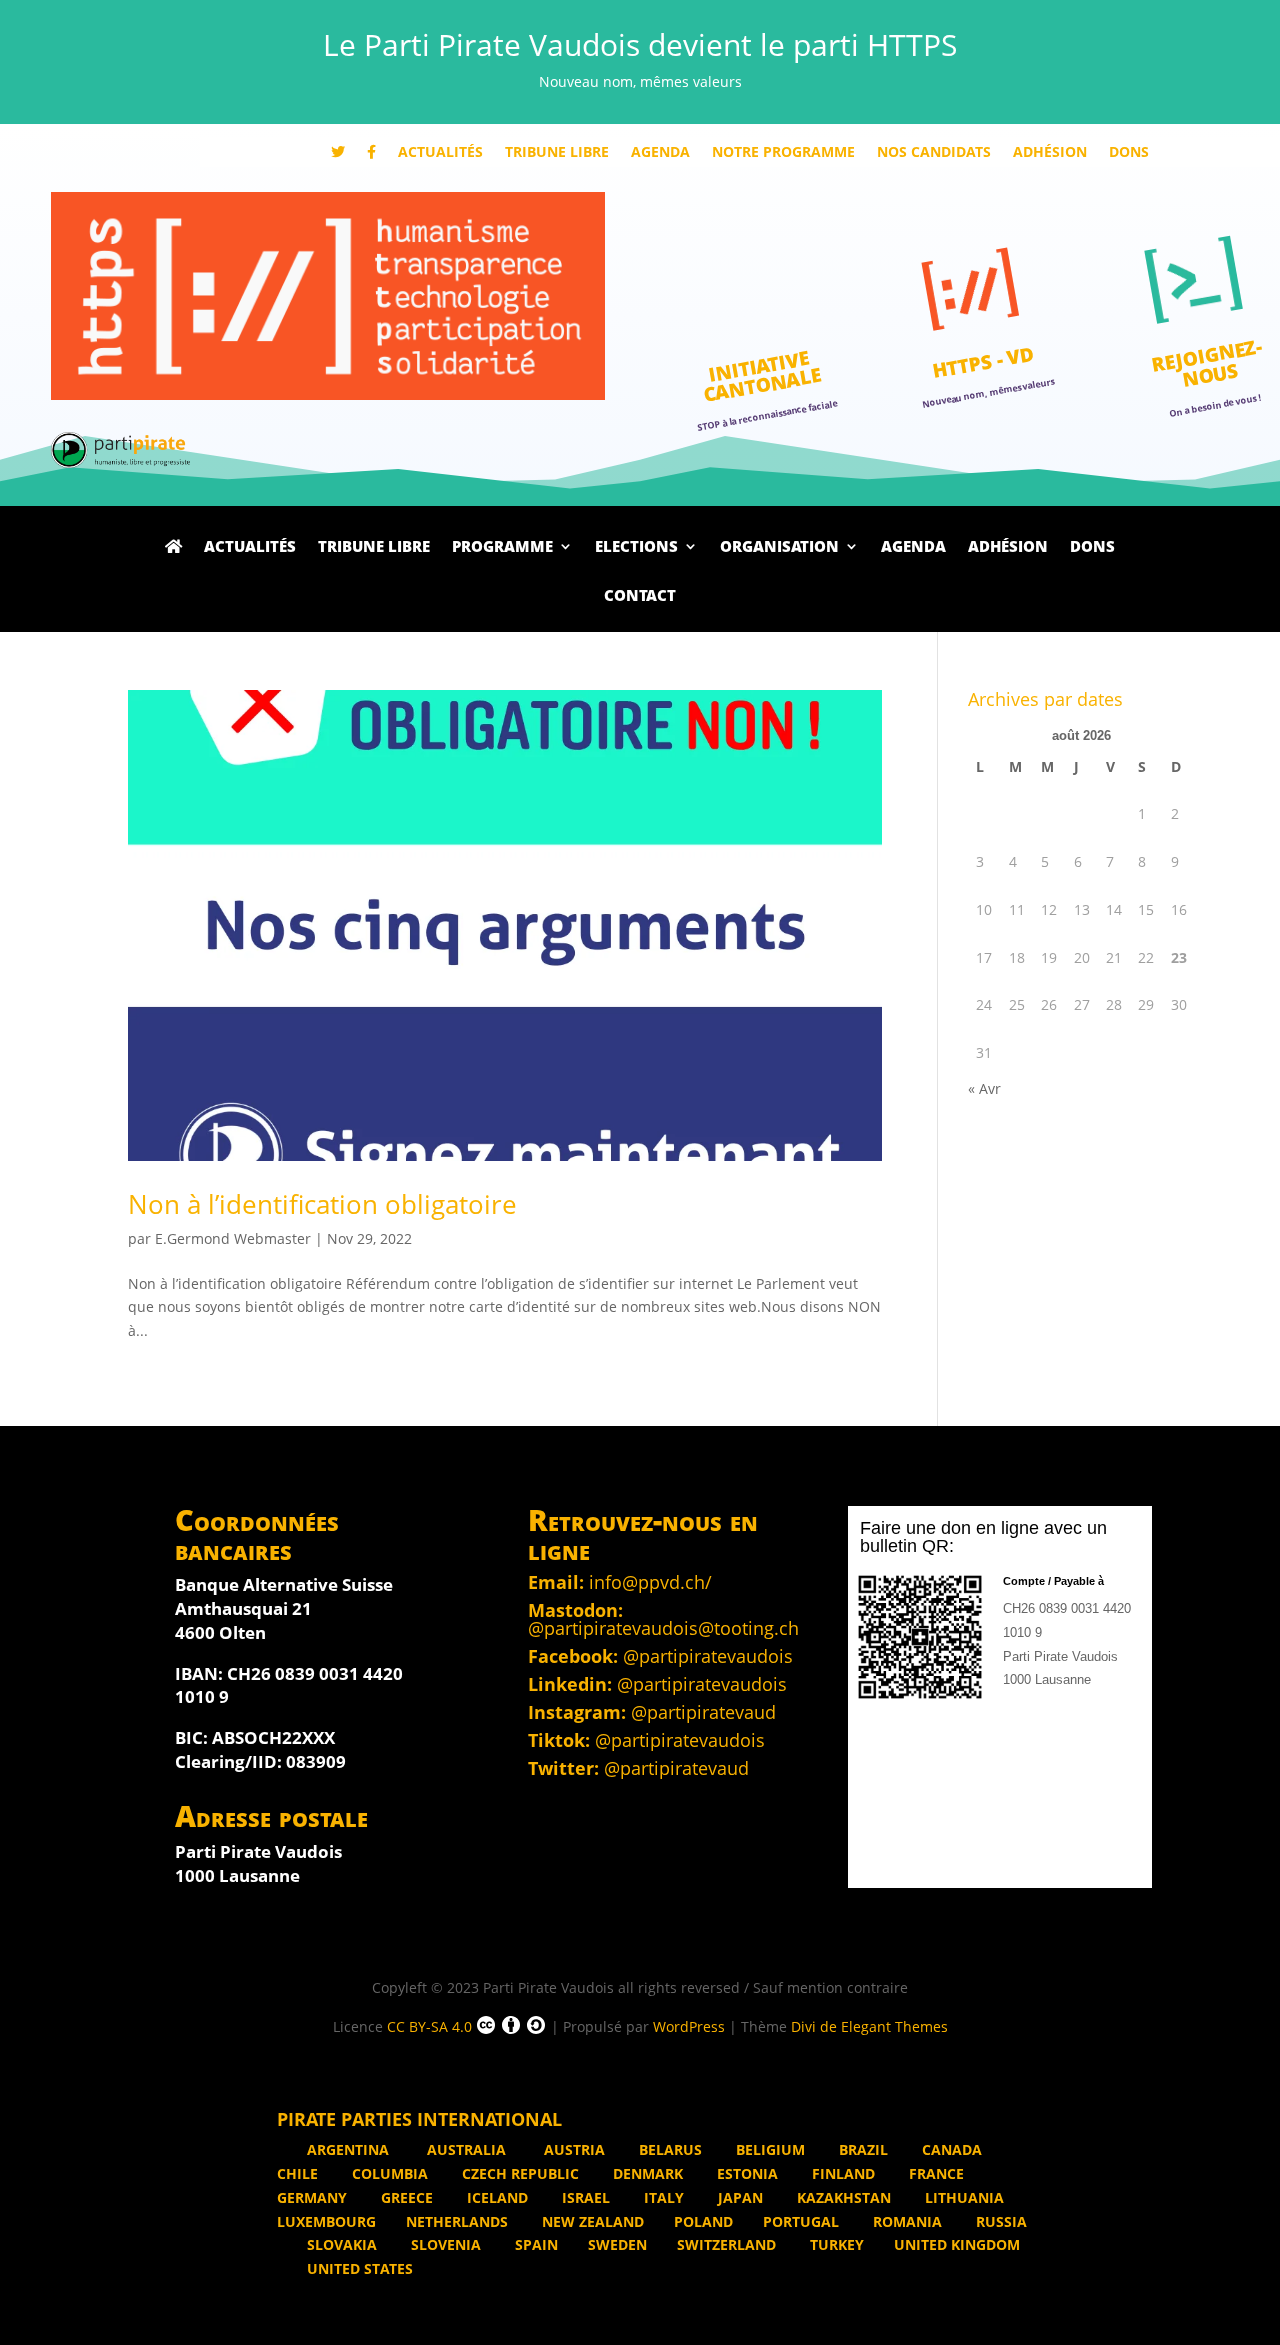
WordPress (689, 2026)
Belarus (668, 2149)
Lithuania (962, 2197)
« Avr (984, 1088)
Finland (841, 2173)
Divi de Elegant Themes (869, 2026)
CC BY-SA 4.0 (429, 2026)
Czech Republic (518, 2173)
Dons (1129, 153)
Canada (950, 2149)
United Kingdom (957, 2244)
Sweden (617, 2244)
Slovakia (340, 2244)
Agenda (660, 153)
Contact (640, 597)
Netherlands (457, 2221)
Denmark (646, 2173)
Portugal (801, 2221)
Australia (466, 2149)
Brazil (861, 2149)
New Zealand (591, 2221)
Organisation (779, 548)
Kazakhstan (842, 2197)
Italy (662, 2197)
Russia (999, 2221)
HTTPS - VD (983, 362)
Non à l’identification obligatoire (322, 1204)
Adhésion (1050, 153)
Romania (905, 2221)
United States (358, 2268)
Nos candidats (934, 153)
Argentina (348, 2149)
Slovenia (444, 2244)
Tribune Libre (557, 153)
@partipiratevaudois (708, 1656)
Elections (636, 548)
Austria (572, 2149)
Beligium (768, 2149)
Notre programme (783, 153)
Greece (405, 2197)
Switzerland (726, 2244)
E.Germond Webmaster (233, 1238)
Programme (502, 548)
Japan (738, 2197)
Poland (703, 2221)
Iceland (495, 2197)
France (934, 2173)
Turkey (835, 2244)
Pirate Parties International (419, 2119)
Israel (584, 2197)
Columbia (388, 2173)
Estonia (745, 2173)
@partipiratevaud (703, 1712)
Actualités (440, 153)
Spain (534, 2244)
